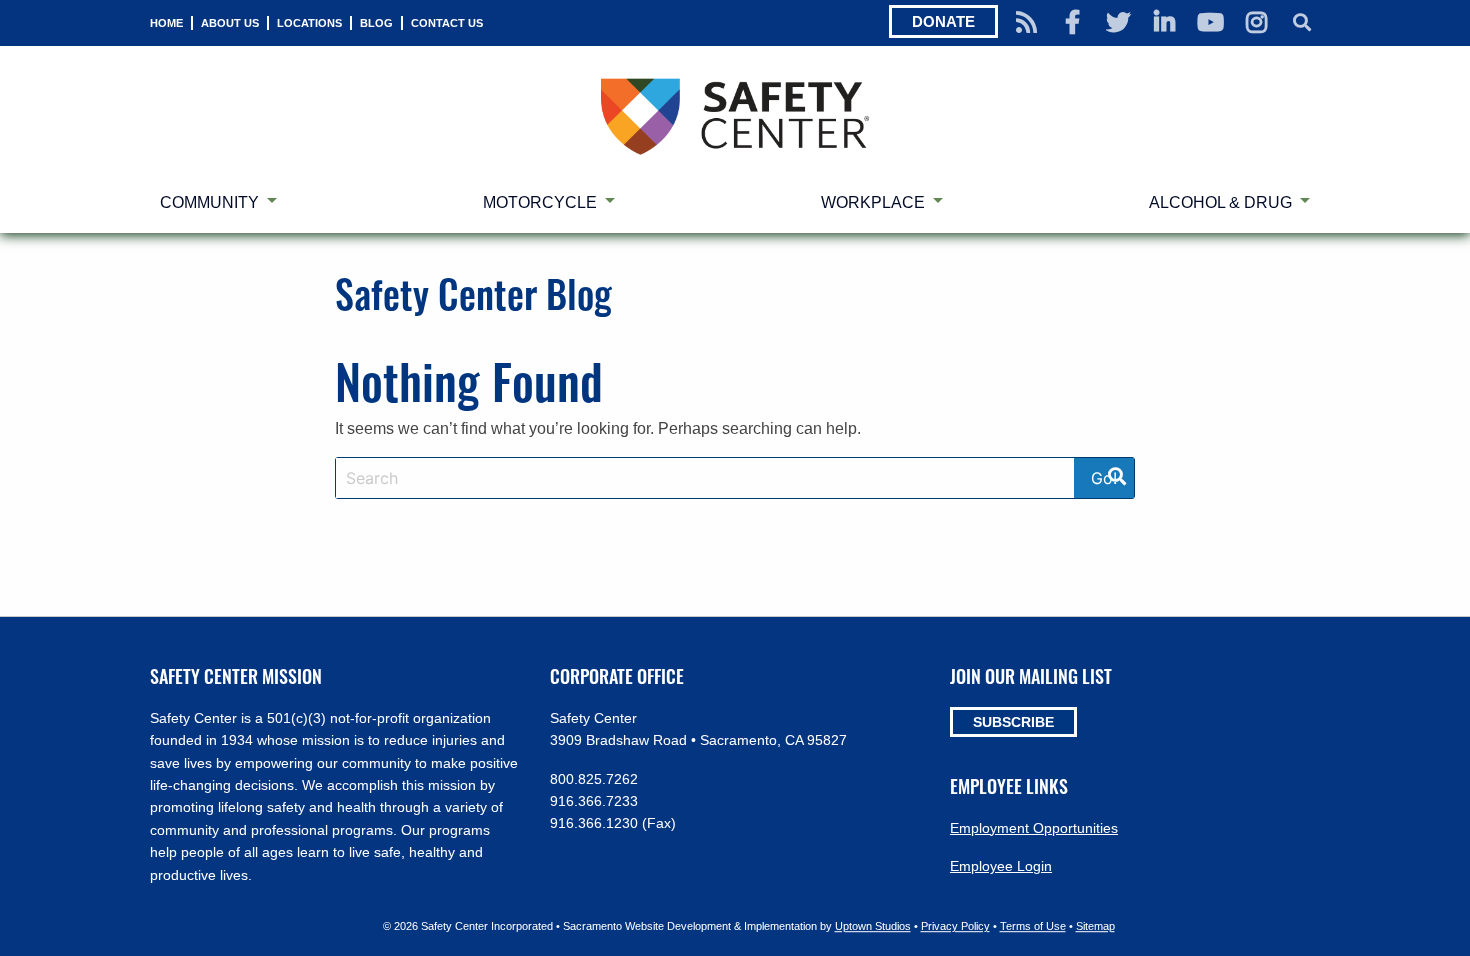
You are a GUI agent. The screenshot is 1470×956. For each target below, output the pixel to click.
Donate (943, 21)
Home (166, 23)
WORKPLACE (873, 202)
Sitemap (1095, 926)
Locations (309, 23)
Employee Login (1001, 866)
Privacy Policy (955, 926)
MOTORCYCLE (540, 202)
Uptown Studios (873, 926)
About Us (230, 23)
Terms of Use (1033, 926)
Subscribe (1013, 722)
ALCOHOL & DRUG (1220, 202)
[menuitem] (166, 23)
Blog (376, 23)
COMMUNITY (209, 202)
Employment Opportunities (1034, 828)
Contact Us (447, 23)
